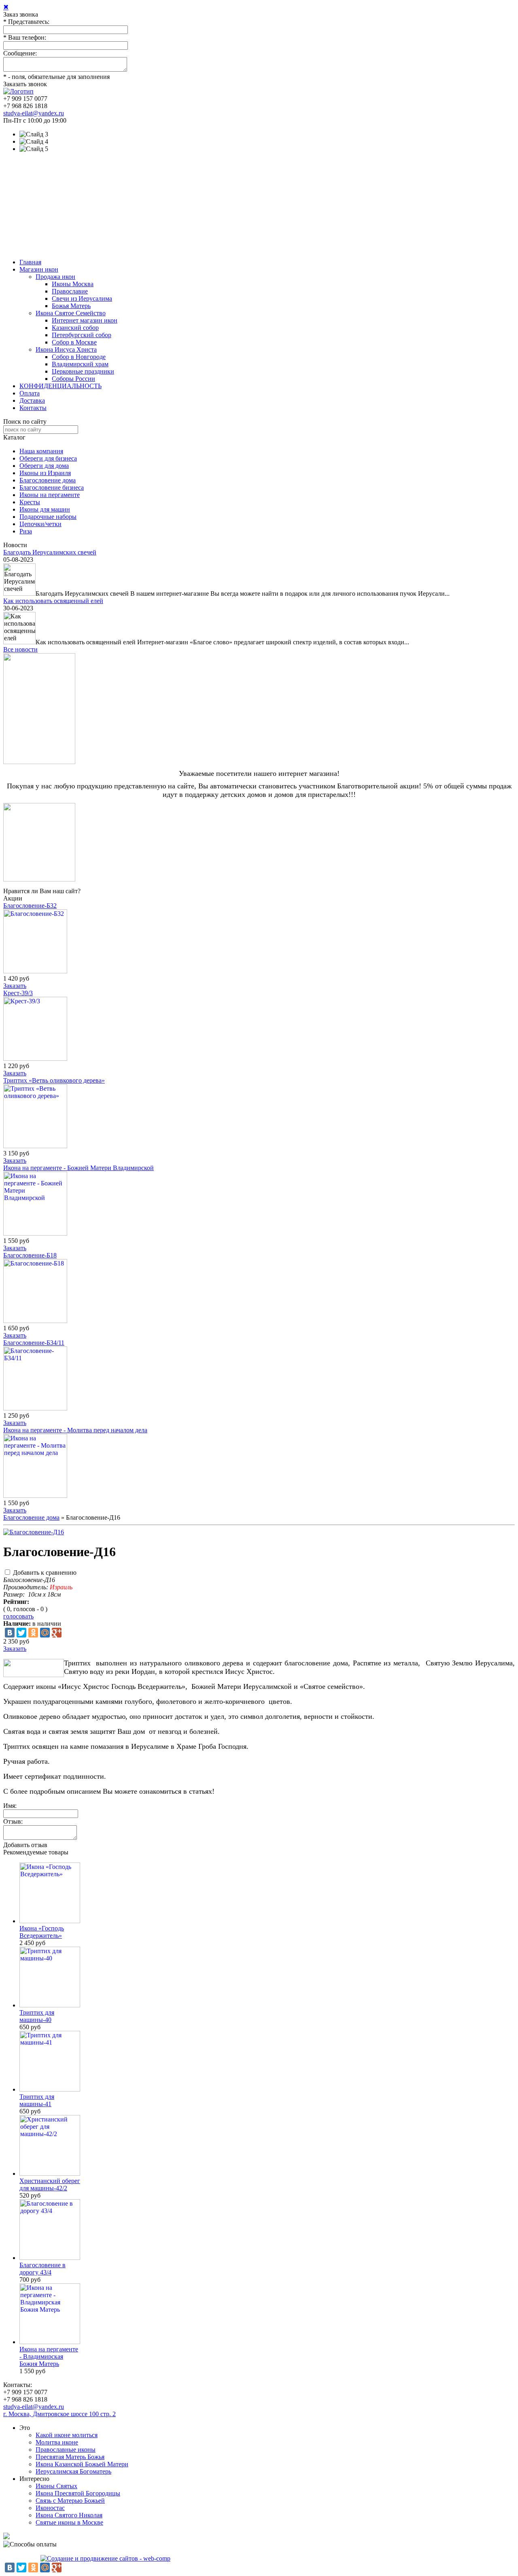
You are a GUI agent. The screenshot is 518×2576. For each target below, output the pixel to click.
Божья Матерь (71, 306)
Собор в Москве (74, 342)
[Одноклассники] (33, 1633)
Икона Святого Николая (69, 2515)
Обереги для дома (44, 466)
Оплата (30, 393)
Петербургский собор (82, 335)
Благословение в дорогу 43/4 (42, 2269)
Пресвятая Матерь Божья (70, 2457)
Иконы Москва (73, 284)
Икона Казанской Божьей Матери (82, 2464)
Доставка (32, 400)
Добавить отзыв (25, 1845)
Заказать (15, 986)
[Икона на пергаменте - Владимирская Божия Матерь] (50, 2342)
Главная (30, 262)
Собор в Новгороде (79, 357)
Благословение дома (48, 480)
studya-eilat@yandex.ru (34, 113)
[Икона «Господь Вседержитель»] (50, 1921)
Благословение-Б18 (30, 1255)
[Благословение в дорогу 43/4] (50, 2258)
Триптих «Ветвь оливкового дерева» (54, 1080)
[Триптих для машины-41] (50, 2089)
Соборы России (73, 379)
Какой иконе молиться (67, 2435)
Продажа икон (55, 277)
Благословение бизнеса (52, 487)
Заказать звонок (25, 84)
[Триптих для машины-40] (50, 2005)
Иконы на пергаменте (50, 495)
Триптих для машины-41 (37, 2100)
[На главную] (18, 91)
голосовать (18, 1616)
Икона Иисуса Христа (66, 349)
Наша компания (41, 451)
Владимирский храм (80, 364)
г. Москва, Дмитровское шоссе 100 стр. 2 (59, 2414)
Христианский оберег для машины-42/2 (50, 2184)
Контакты (33, 408)
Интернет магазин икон (85, 320)
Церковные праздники (83, 371)
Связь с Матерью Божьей (70, 2501)
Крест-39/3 (18, 993)
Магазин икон (39, 269)
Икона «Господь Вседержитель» (42, 1932)
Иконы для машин (45, 509)
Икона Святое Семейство (71, 313)
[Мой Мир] (45, 1633)
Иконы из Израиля (45, 473)
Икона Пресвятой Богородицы (78, 2493)
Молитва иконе (57, 2442)
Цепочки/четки (40, 524)
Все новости (20, 649)
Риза (26, 531)
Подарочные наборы (48, 517)
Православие (70, 291)
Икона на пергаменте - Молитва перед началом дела (75, 1430)
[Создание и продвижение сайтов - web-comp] (105, 2558)
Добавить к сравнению (45, 1573)
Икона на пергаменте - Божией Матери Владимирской (79, 1168)
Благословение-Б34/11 (34, 1343)
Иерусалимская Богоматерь (73, 2471)
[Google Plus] (57, 1633)
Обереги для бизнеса (48, 458)
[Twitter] (21, 1633)
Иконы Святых (56, 2486)
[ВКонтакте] (10, 1633)
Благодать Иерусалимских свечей (50, 552)
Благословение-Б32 (30, 906)
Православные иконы (66, 2450)
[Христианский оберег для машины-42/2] (50, 2174)
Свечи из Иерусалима (82, 298)
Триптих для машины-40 (37, 2016)
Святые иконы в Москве (69, 2522)
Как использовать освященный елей (53, 601)
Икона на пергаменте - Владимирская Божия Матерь (49, 2356)
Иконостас (50, 2508)
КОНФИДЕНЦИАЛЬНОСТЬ (61, 386)
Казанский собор (75, 328)
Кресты (30, 502)
